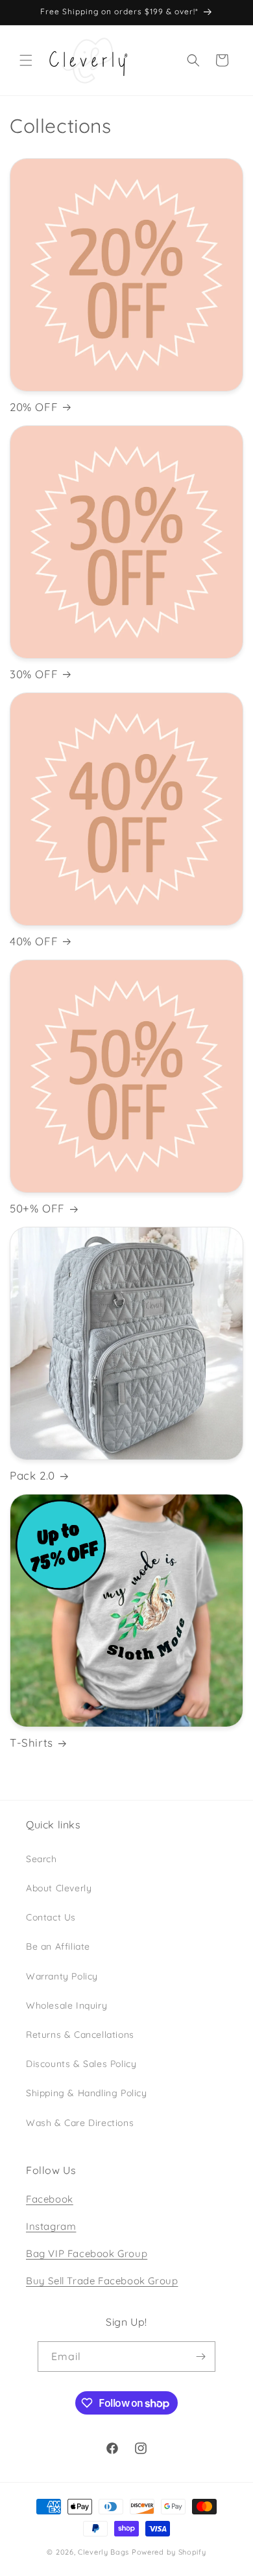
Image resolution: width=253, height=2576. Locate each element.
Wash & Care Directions (80, 2123)
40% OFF (34, 941)
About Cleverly (59, 1888)
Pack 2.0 (32, 1475)
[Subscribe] (200, 2357)
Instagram (51, 2226)
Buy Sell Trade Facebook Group (102, 2281)
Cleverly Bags (103, 2552)
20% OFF (34, 407)
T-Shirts (31, 1743)
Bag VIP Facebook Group (87, 2253)
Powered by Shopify (169, 2552)
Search (42, 1859)
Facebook (50, 2199)
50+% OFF (37, 1208)
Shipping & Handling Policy (87, 2093)
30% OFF (34, 674)
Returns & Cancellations (80, 2035)
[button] (26, 60)
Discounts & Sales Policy (81, 2064)
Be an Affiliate (58, 1946)
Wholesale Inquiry (66, 2005)
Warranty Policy (62, 1976)
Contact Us (51, 1917)
